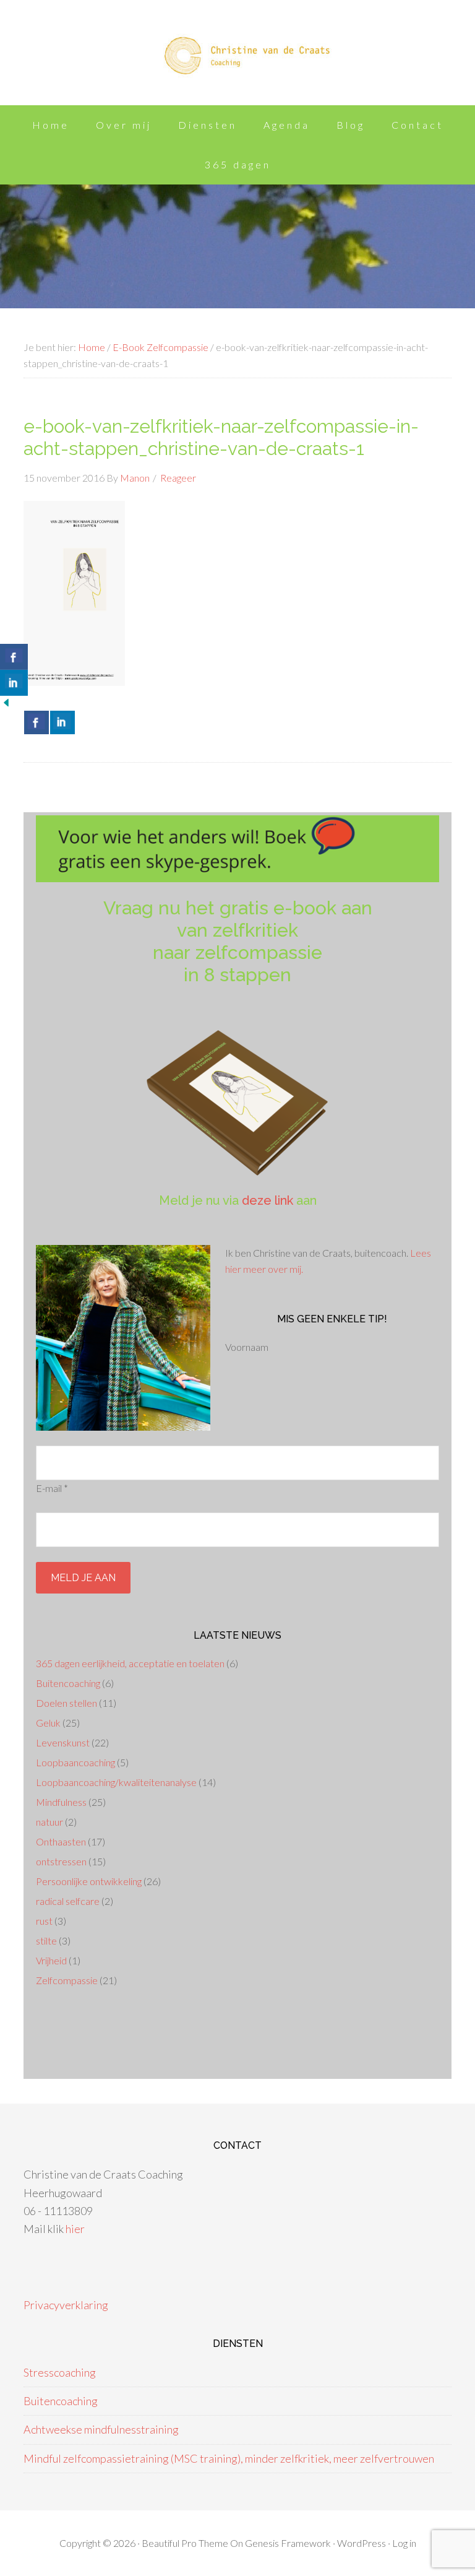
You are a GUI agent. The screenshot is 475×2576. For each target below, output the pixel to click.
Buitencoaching (68, 1683)
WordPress (362, 2543)
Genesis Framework (288, 2543)
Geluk (48, 1723)
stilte (46, 1941)
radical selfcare (68, 1901)
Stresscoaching (60, 2372)
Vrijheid (51, 1960)
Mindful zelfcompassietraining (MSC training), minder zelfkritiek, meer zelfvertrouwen (229, 2458)
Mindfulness (61, 1802)
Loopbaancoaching (75, 1762)
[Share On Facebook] (36, 722)
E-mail (52, 1488)
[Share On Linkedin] (62, 722)
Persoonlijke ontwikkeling (89, 1881)
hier (75, 2229)
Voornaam (247, 1347)
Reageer (178, 478)
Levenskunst (63, 1742)
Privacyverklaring (66, 2305)
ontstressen (61, 1861)
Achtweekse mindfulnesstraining (101, 2429)
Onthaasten (61, 1841)
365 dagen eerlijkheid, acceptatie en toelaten (130, 1663)
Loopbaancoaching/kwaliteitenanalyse (116, 1782)
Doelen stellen (66, 1703)
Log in (404, 2543)
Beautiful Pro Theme (185, 2543)
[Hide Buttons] (6, 705)
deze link (267, 1200)
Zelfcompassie (67, 1980)
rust (44, 1921)
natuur (49, 1822)
